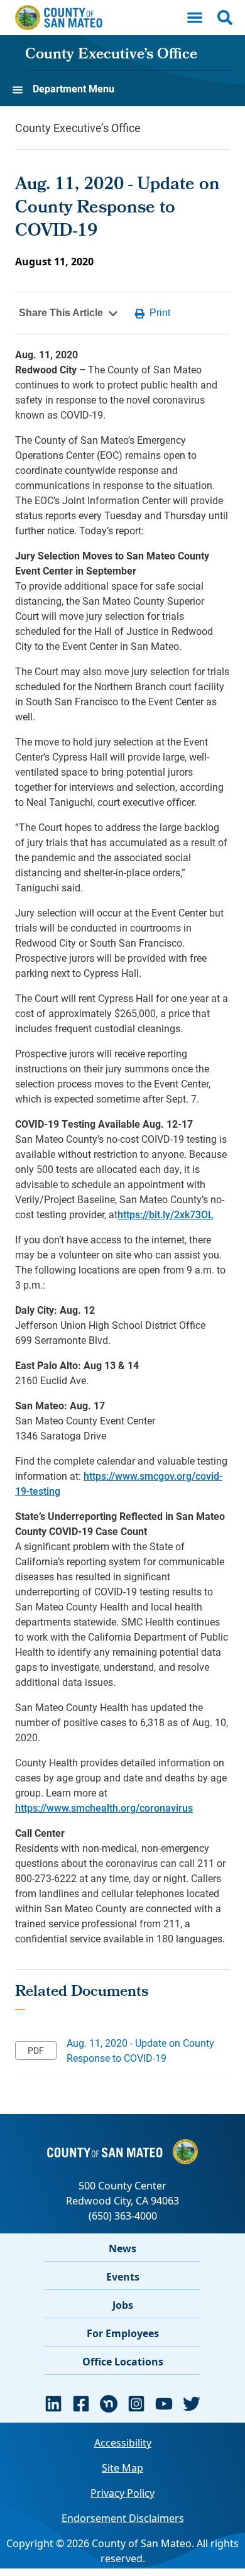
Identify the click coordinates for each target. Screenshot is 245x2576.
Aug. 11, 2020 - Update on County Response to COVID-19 (140, 2050)
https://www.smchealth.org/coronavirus (104, 1808)
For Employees (123, 2333)
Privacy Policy (122, 2493)
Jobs (123, 2305)
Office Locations (123, 2362)
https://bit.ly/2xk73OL (166, 1214)
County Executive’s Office (111, 55)
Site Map (122, 2468)
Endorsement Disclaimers (123, 2518)
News (122, 2248)
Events (123, 2277)
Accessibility (123, 2443)
